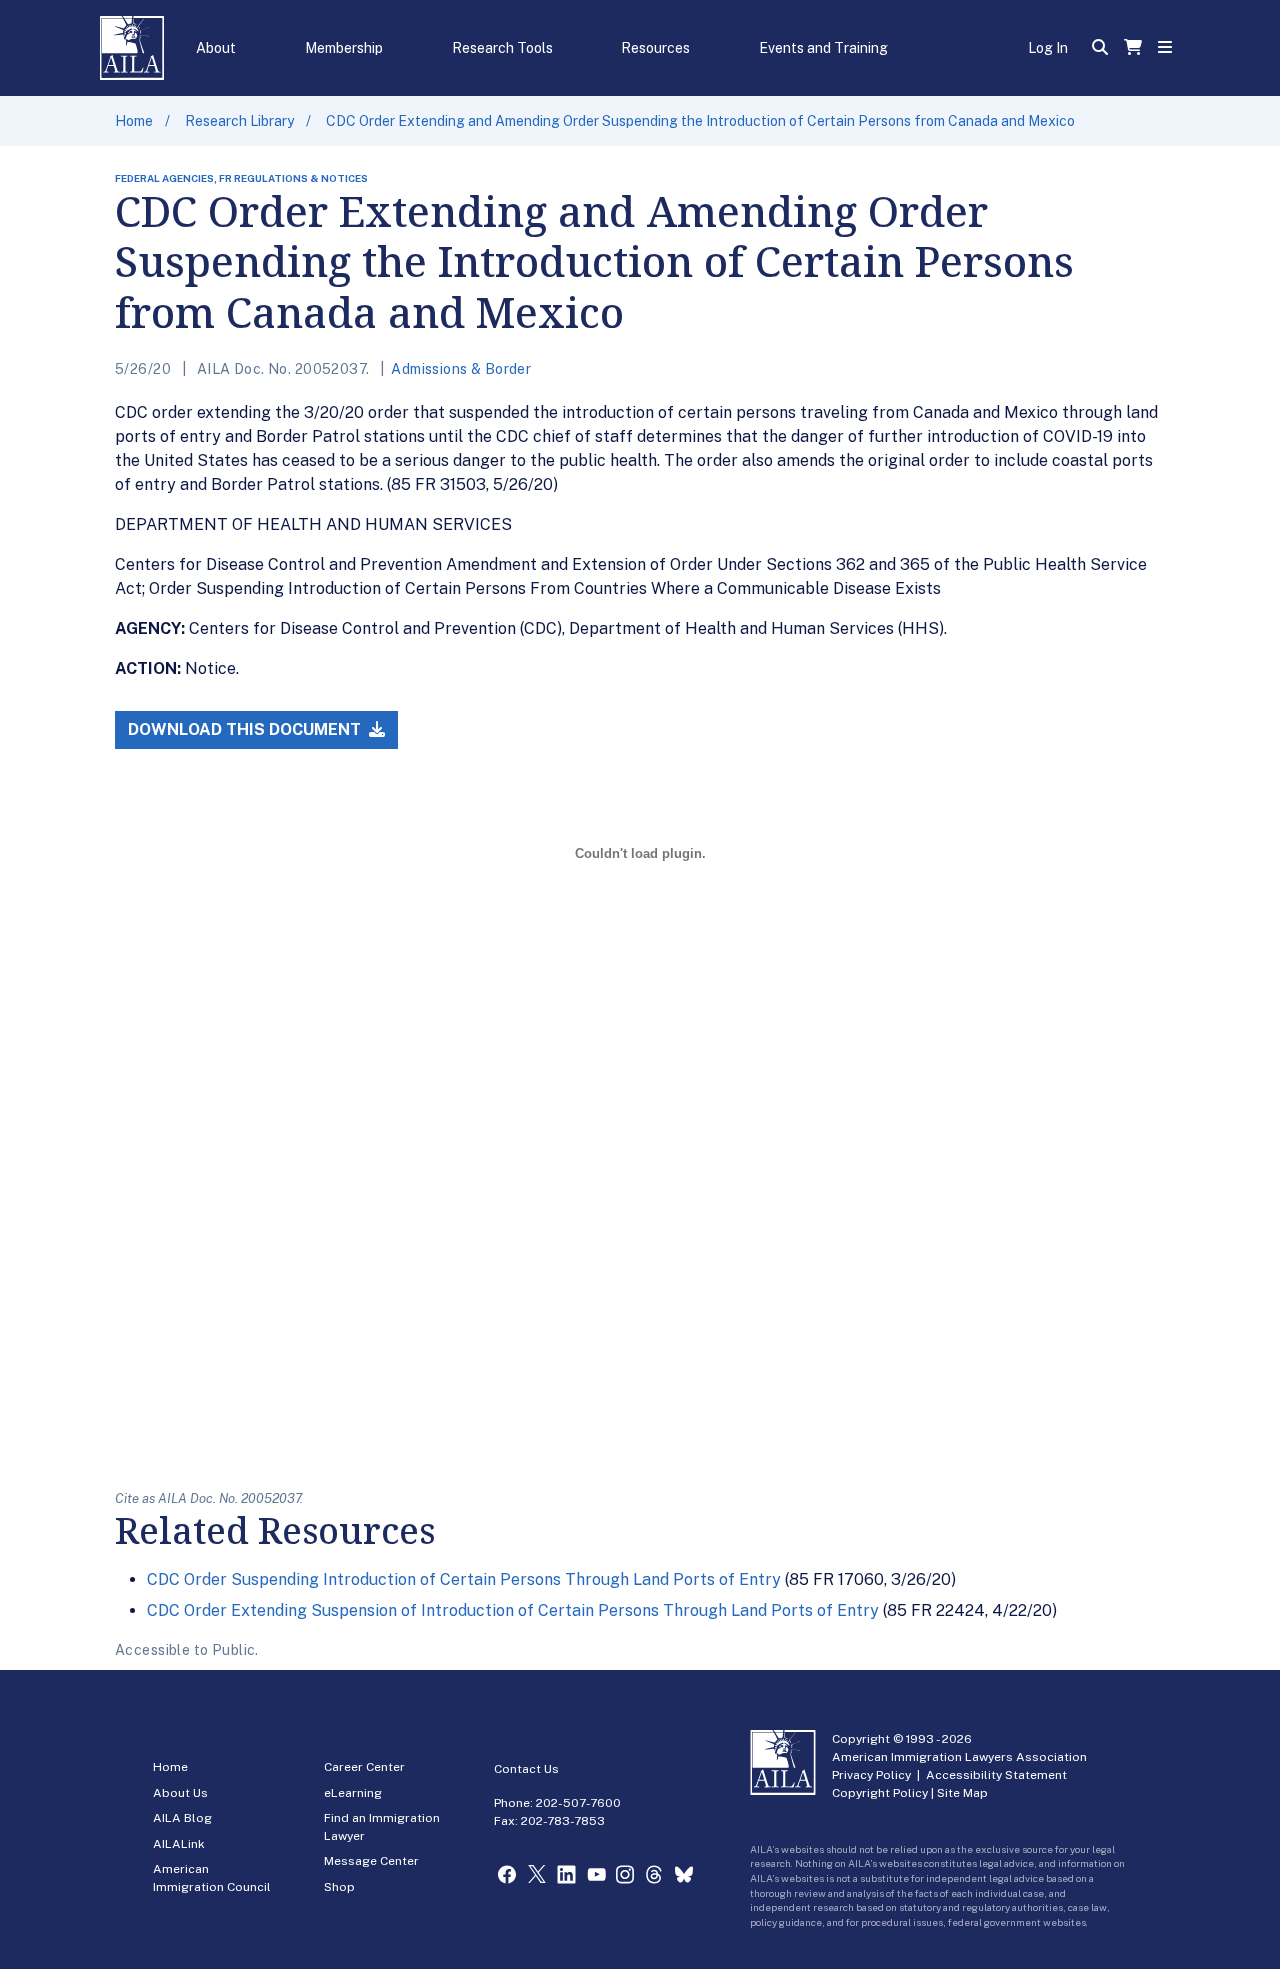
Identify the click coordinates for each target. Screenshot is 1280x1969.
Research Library (239, 121)
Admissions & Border (461, 369)
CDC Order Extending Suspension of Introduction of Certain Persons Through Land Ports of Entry (513, 1610)
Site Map (962, 1793)
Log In (1048, 48)
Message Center (371, 1861)
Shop (339, 1887)
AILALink (179, 1844)
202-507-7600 (578, 1803)
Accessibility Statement (996, 1775)
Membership (344, 48)
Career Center (364, 1767)
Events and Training (823, 48)
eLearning (353, 1793)
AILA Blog (182, 1818)
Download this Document (246, 729)
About (216, 48)
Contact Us (526, 1769)
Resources (655, 48)
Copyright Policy (880, 1793)
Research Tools (502, 48)
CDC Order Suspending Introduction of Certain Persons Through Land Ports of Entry (464, 1579)
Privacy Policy (871, 1775)
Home (134, 121)
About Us (180, 1793)
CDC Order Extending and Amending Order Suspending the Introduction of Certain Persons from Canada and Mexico (700, 121)
